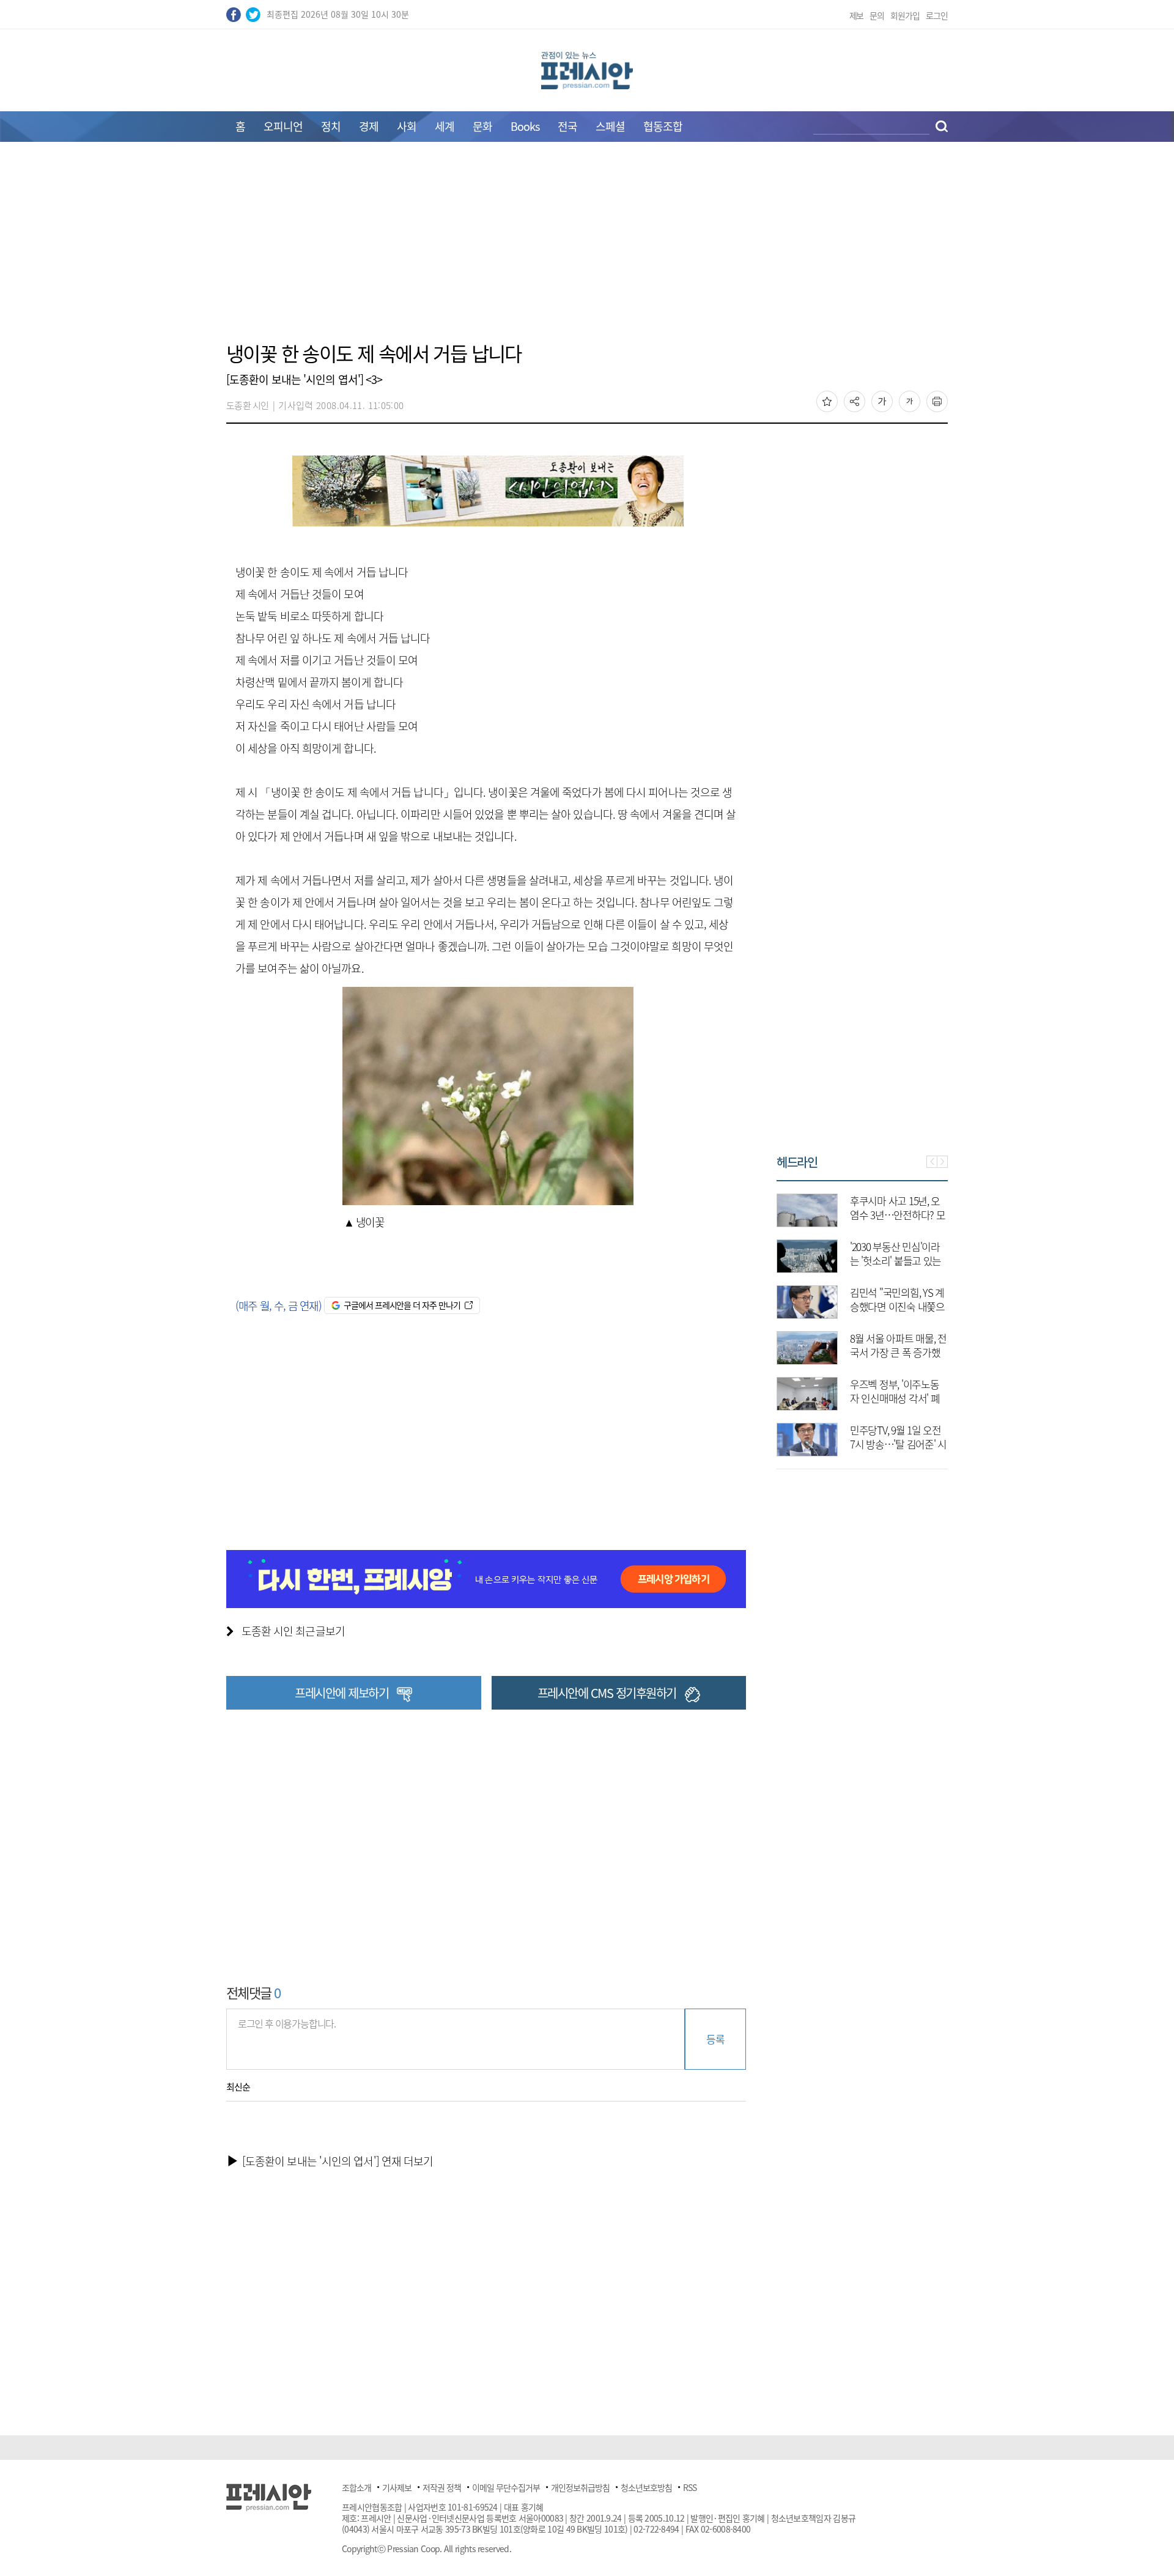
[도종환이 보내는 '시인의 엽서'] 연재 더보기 (338, 2161)
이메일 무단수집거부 (506, 2487)
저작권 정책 (442, 2487)
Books (525, 126)
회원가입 (905, 15)
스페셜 (610, 126)
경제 (369, 126)
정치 (331, 126)
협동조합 (663, 126)
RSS (690, 2487)
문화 (482, 126)
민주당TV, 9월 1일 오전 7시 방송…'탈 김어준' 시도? (898, 1444)
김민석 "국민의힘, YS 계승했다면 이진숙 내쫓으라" (897, 1306)
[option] (862, 1319)
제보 (857, 15)
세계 (445, 126)
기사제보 (397, 2487)
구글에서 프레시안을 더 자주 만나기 (402, 1305)
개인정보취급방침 (580, 2487)
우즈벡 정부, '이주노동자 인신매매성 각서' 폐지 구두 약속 (895, 1398)
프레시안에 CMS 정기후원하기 (607, 1693)
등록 (715, 2039)
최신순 (238, 2087)
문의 (877, 15)
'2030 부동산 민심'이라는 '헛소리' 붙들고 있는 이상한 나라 (895, 1260)
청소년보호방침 (646, 2487)
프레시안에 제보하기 (341, 1693)
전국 (567, 126)
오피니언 (283, 126)
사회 (407, 126)
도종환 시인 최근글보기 (293, 1631)
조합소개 (356, 2487)
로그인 (937, 15)
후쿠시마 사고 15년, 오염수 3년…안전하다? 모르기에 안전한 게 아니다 (898, 1215)
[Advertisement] (587, 249)
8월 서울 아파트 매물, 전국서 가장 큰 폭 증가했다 (898, 1352)
